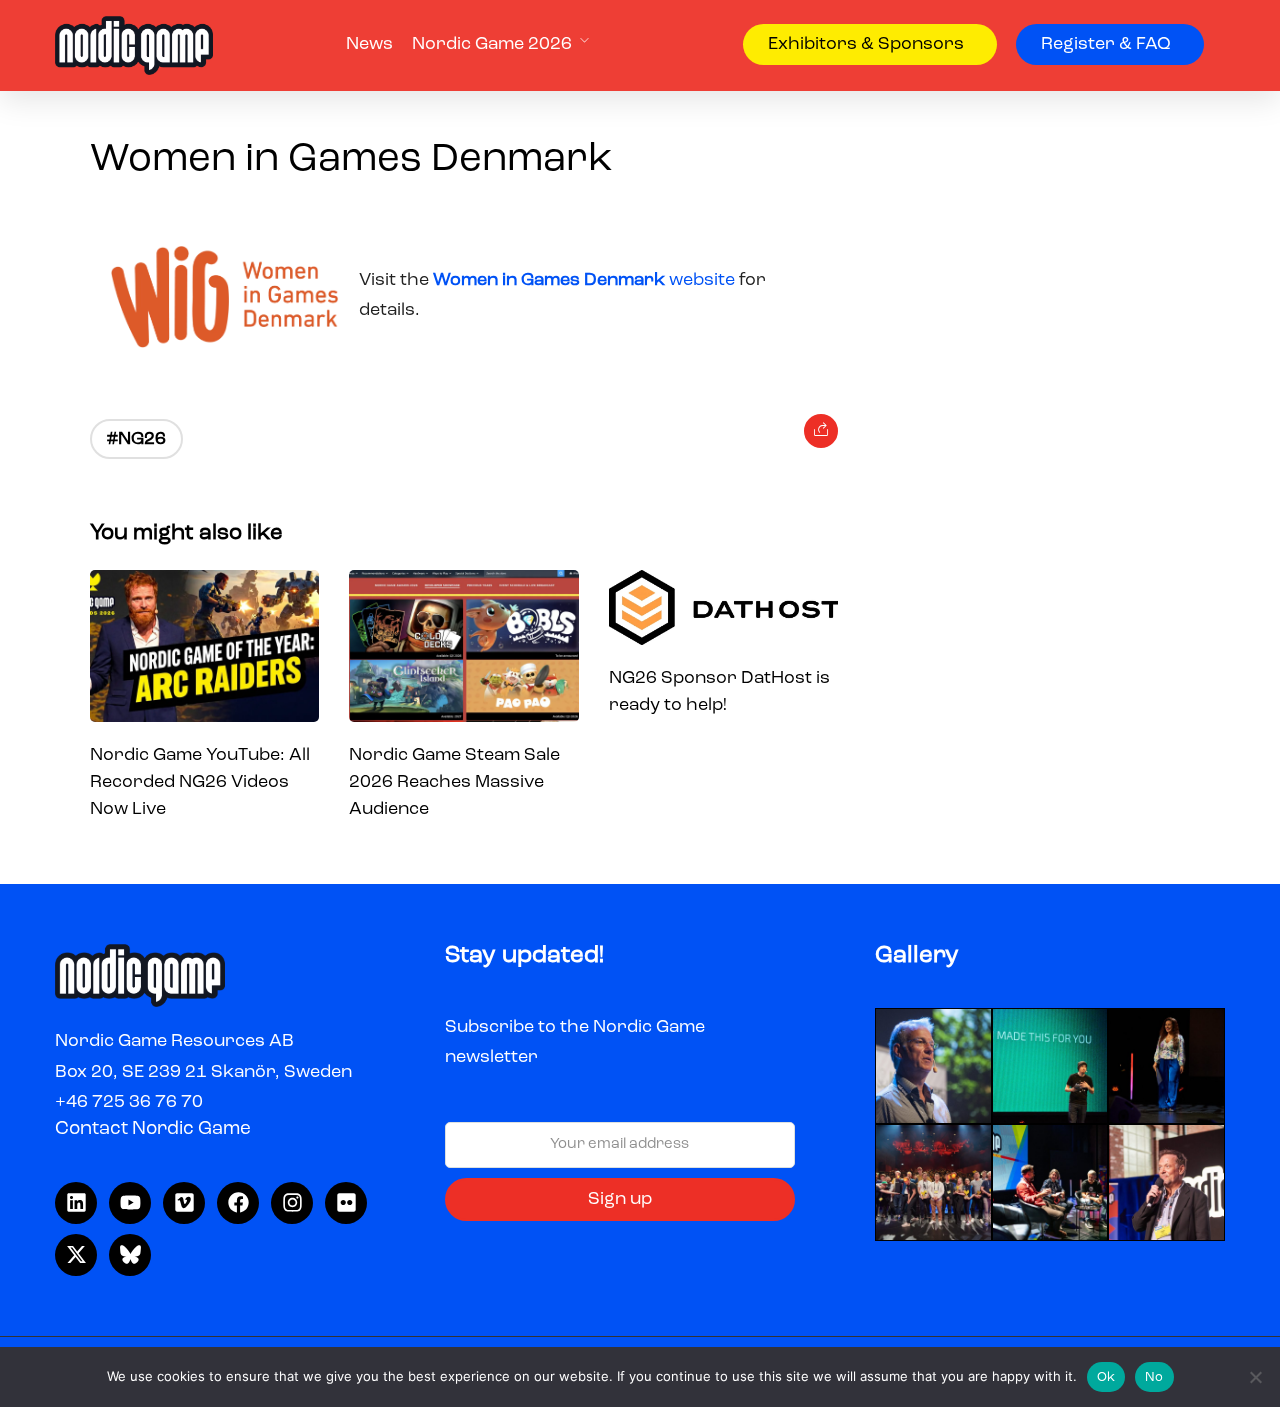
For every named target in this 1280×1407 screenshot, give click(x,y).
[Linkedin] (76, 1203)
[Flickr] (346, 1203)
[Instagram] (292, 1203)
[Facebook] (238, 1203)
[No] (1255, 1377)
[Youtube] (130, 1203)
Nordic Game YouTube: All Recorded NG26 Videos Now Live (200, 782)
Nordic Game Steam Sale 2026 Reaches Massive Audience (454, 782)
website (586, 280)
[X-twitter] (76, 1255)
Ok (1106, 1377)
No (1154, 1377)
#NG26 (136, 439)
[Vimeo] (184, 1203)
